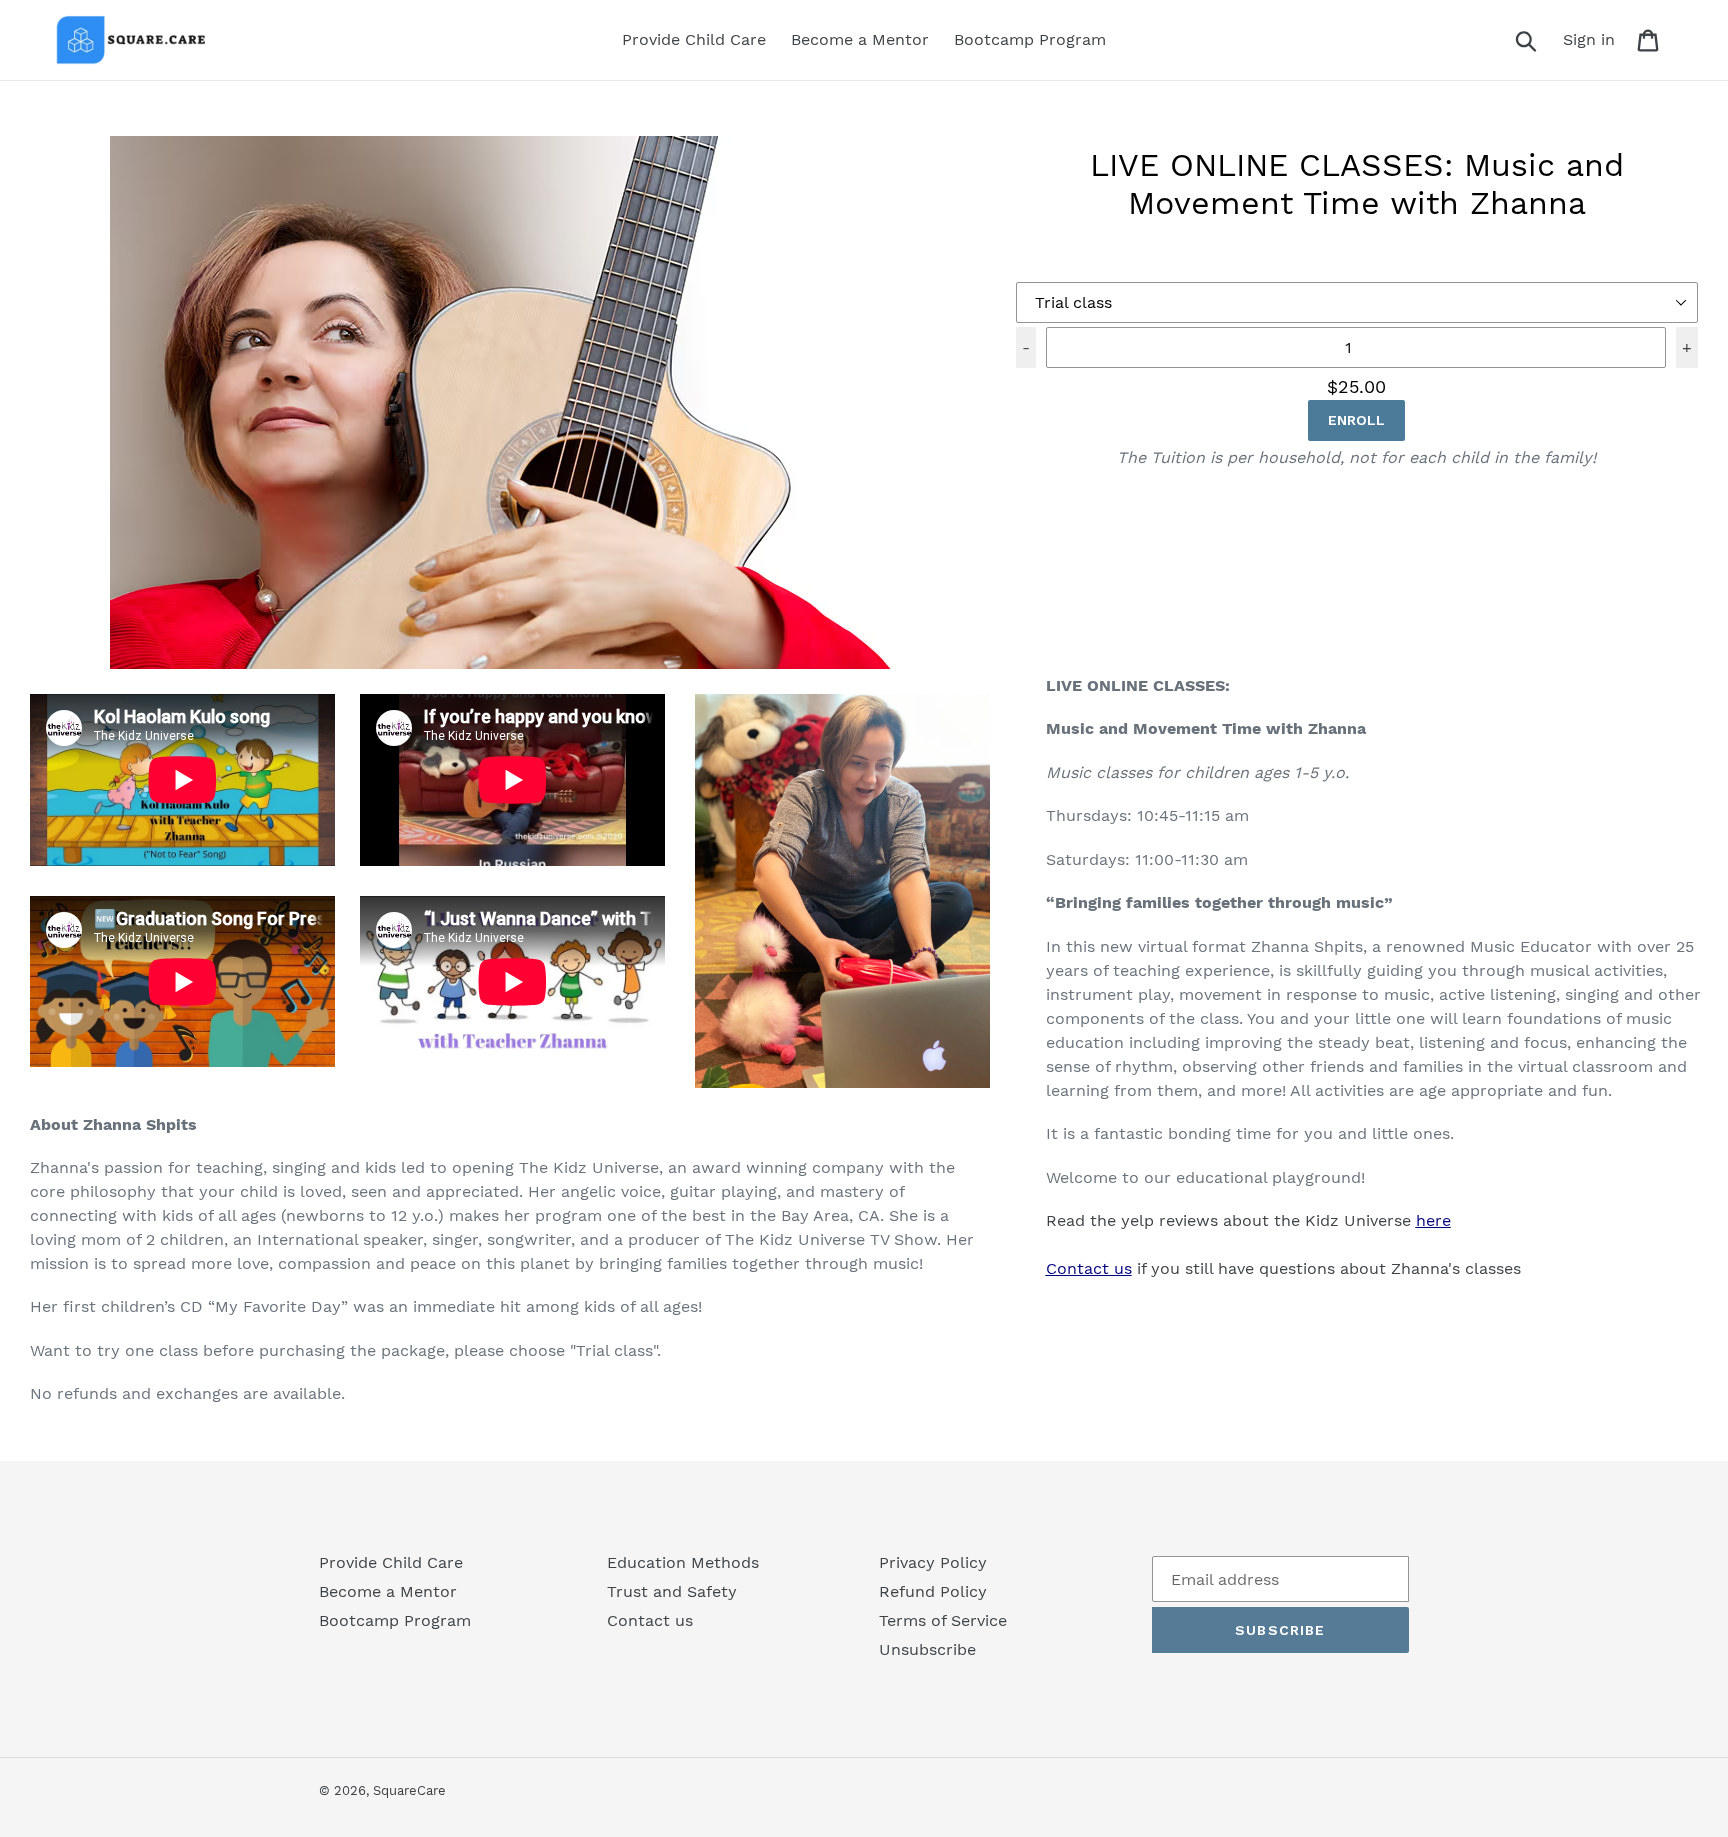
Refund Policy (933, 1591)
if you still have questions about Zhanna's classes (1283, 1268)
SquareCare (409, 1790)
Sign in (1594, 39)
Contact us (650, 1620)
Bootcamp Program (395, 1620)
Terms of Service (943, 1620)
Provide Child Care (391, 1562)
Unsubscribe (927, 1649)
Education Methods (683, 1562)
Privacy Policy (933, 1562)
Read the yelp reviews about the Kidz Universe (1248, 1220)
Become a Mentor (388, 1591)
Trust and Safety (672, 1591)
